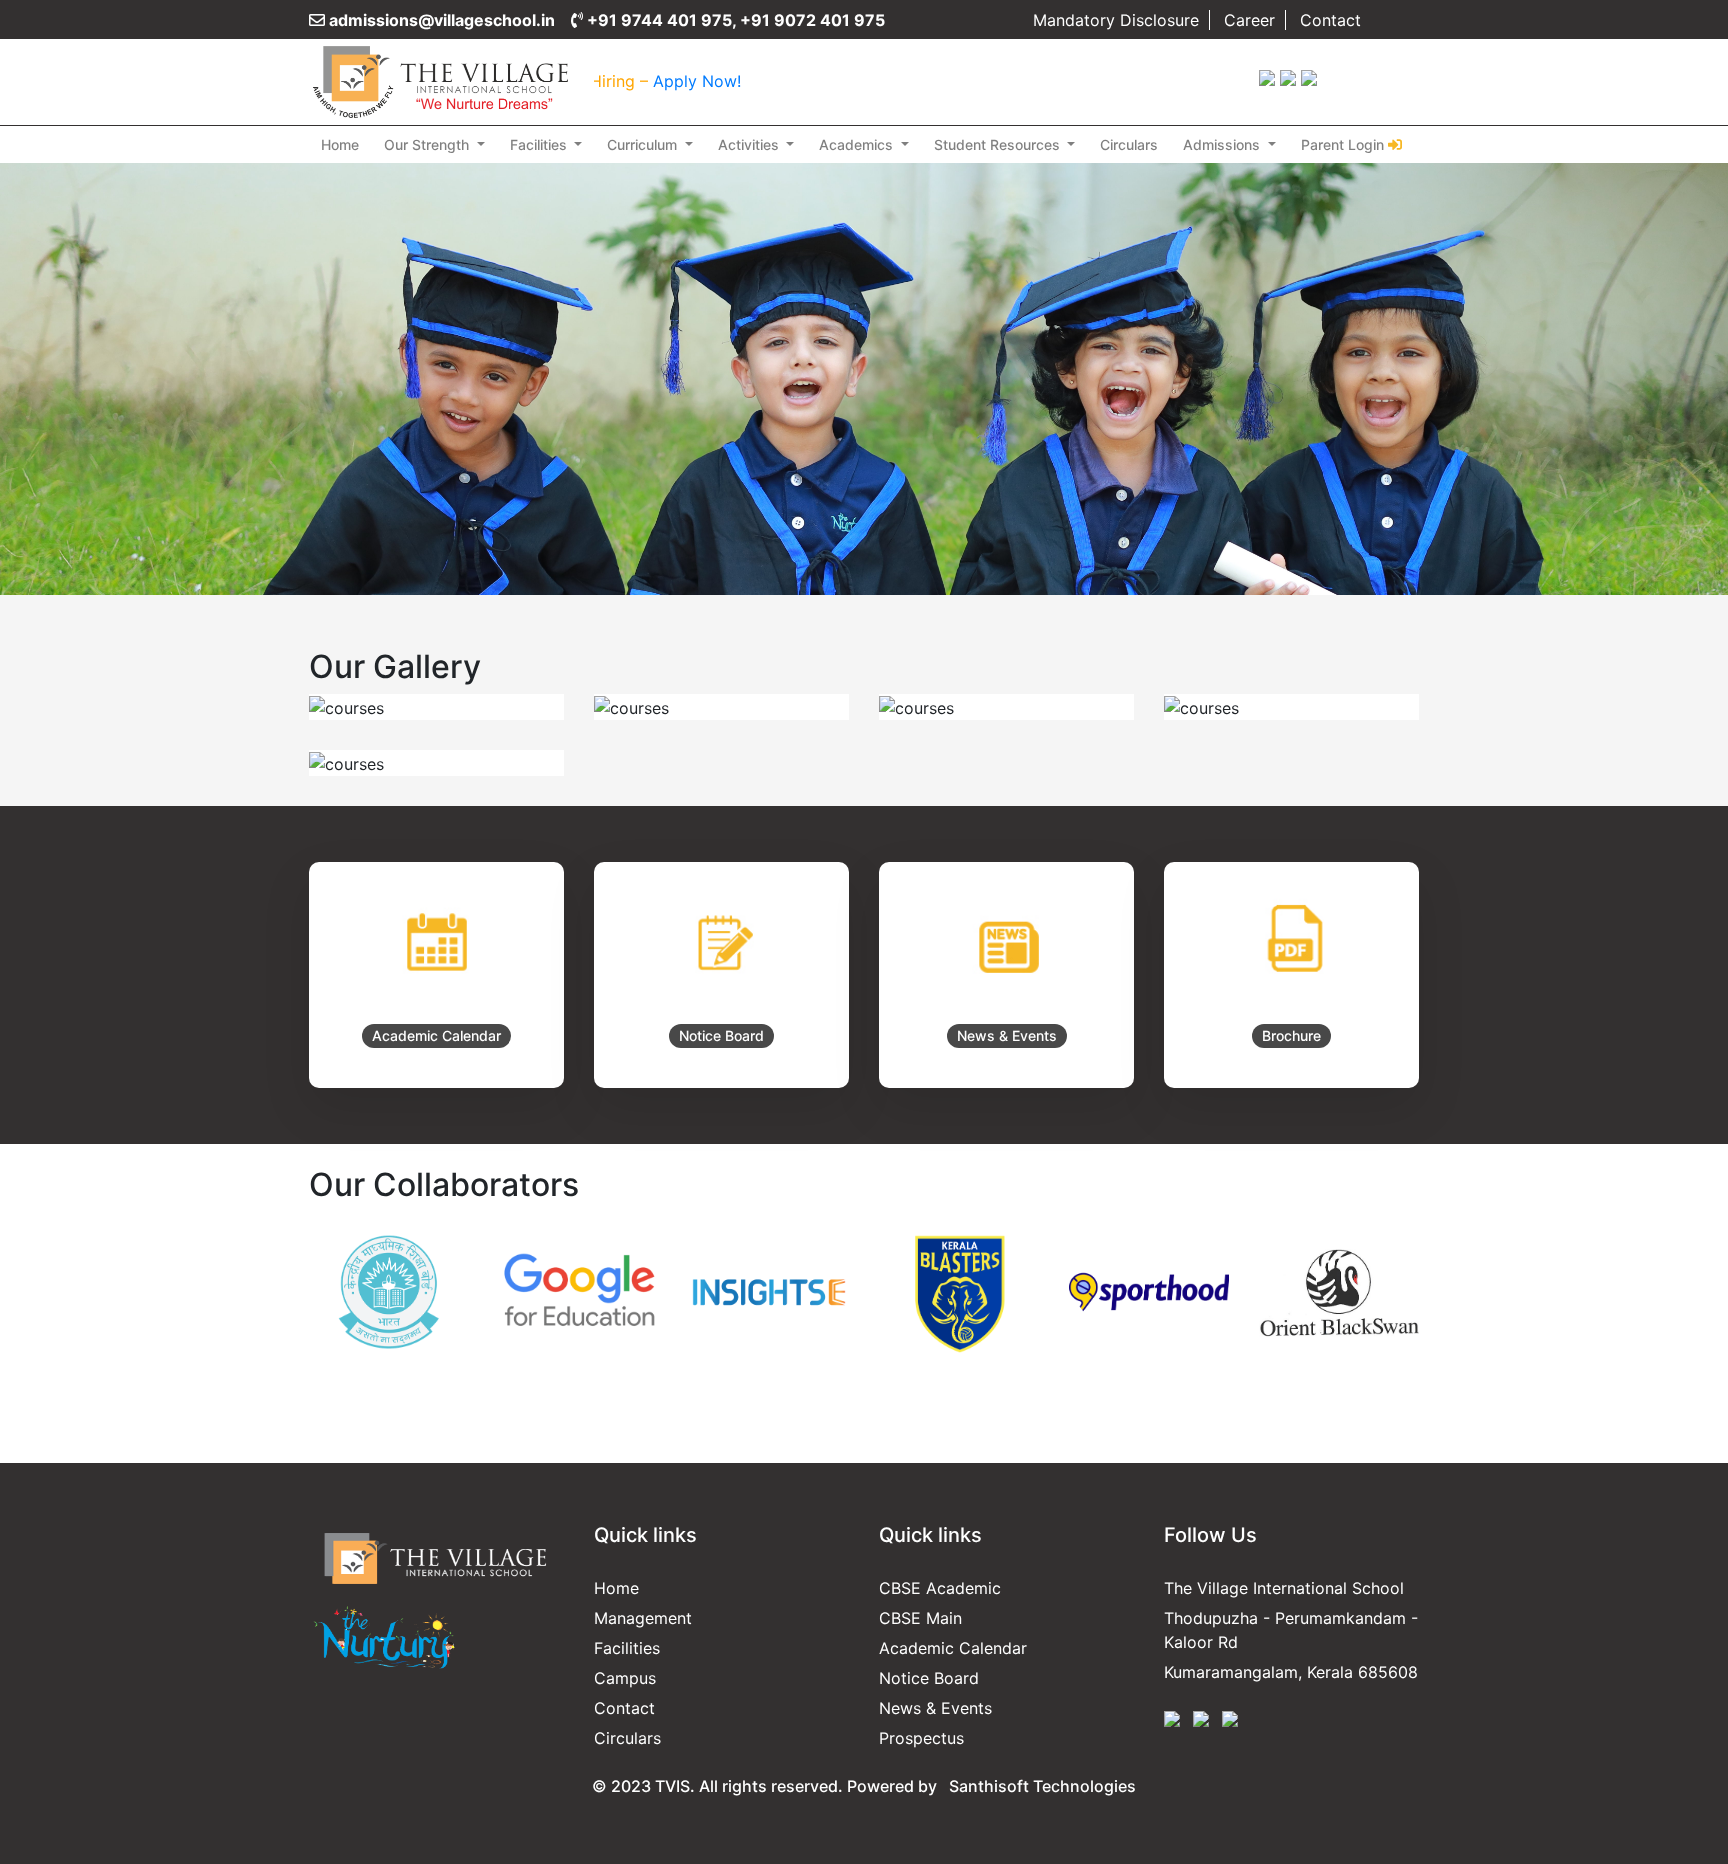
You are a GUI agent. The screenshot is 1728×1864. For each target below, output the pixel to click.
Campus (625, 1678)
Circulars (1129, 144)
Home (340, 144)
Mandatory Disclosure (1116, 20)
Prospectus (921, 1738)
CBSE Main (920, 1618)
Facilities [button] (540, 144)
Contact (1330, 20)
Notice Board (929, 1678)
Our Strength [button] (428, 144)
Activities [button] (750, 144)
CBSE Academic (940, 1588)
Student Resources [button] (999, 144)
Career (1249, 20)
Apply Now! (626, 81)
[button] (392, 1343)
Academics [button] (858, 144)
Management (643, 1618)
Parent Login (1342, 144)
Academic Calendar (953, 1648)
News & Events (935, 1708)
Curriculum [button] (644, 144)
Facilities (627, 1648)
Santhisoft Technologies (1042, 1786)
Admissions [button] (1223, 144)
